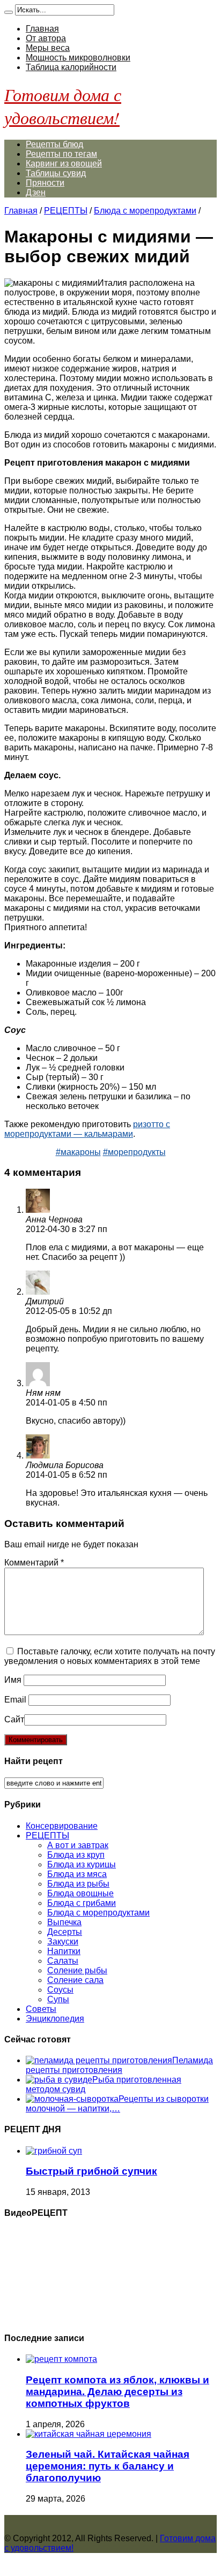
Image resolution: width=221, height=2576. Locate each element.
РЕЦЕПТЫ (66, 211)
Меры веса (48, 48)
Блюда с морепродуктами (145, 211)
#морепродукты (134, 1152)
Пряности (45, 183)
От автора (46, 38)
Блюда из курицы (82, 1864)
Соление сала (75, 1980)
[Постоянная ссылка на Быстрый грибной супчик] (54, 2151)
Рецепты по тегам (61, 154)
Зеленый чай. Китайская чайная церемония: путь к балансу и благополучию (108, 2466)
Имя (13, 1680)
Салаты (63, 1961)
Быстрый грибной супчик (91, 2171)
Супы (58, 1999)
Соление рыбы (77, 1970)
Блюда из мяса (77, 1874)
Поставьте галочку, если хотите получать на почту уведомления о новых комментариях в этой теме (110, 1656)
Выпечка (64, 1922)
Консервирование (62, 1826)
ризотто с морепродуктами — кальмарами (87, 1129)
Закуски (63, 1942)
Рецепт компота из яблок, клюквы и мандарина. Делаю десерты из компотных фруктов (117, 2392)
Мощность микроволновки (78, 58)
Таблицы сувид (56, 173)
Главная (42, 29)
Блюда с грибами (82, 1903)
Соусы (60, 1990)
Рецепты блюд (54, 144)
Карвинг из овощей (64, 164)
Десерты (65, 1932)
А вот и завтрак (78, 1845)
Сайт (14, 1719)
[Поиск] (9, 12)
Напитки (64, 1951)
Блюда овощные (80, 1893)
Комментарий (34, 1563)
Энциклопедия (55, 2019)
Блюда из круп (76, 1855)
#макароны (78, 1152)
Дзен (36, 192)
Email (15, 1700)
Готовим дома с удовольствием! (63, 106)
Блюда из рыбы (78, 1884)
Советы (41, 2009)
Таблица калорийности (71, 67)
